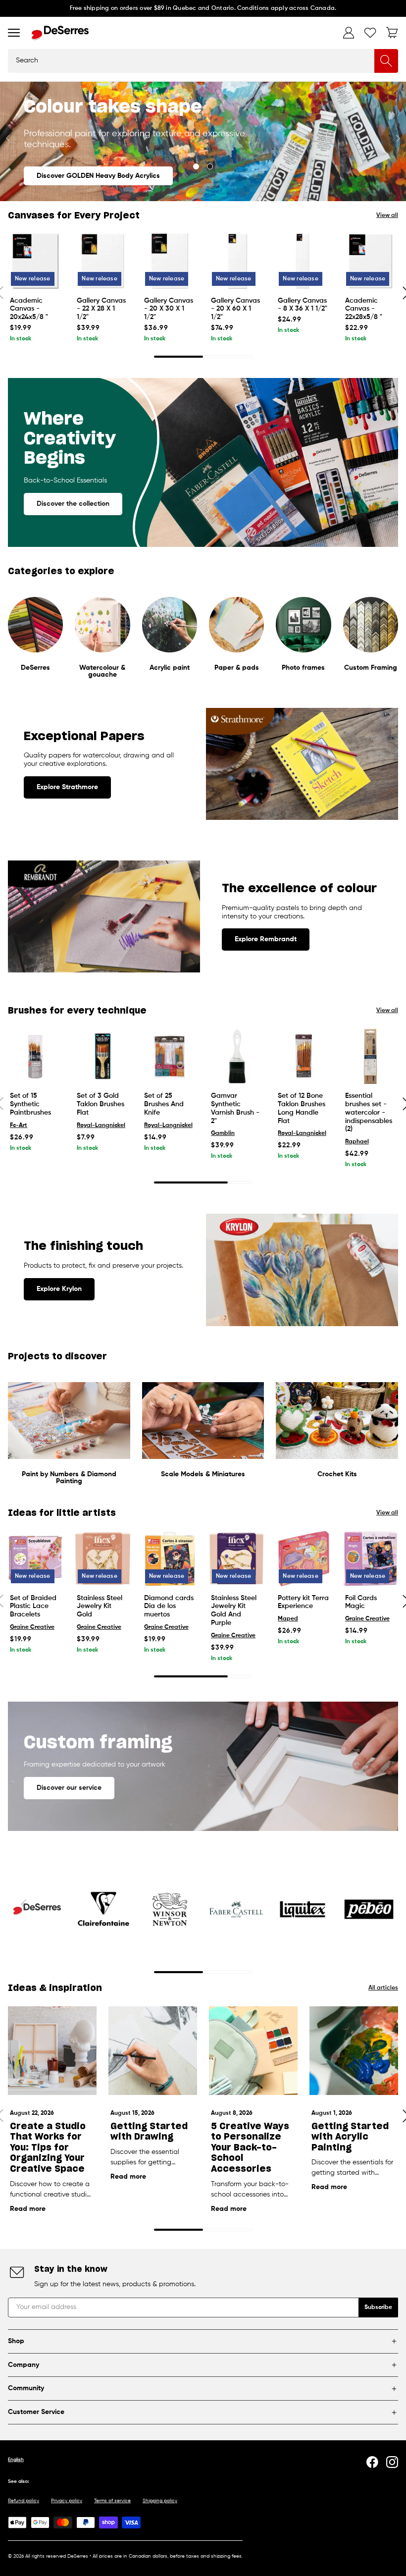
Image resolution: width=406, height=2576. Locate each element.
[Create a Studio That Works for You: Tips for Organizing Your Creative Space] (52, 2051)
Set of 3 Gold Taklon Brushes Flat (101, 1104)
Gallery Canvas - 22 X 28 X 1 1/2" (101, 309)
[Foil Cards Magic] (371, 1558)
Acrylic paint (170, 668)
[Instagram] (392, 2462)
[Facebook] (372, 2462)
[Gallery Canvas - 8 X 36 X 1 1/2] (303, 261)
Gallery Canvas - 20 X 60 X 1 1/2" (235, 309)
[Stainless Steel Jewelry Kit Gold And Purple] (236, 1558)
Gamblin (223, 1133)
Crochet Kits (337, 1474)
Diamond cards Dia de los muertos (169, 1607)
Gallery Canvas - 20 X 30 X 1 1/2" (169, 309)
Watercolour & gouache (102, 671)
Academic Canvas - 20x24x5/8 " (29, 309)
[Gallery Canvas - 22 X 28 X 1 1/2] (102, 261)
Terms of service (112, 2501)
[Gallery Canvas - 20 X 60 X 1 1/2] (236, 261)
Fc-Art (19, 1126)
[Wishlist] (370, 33)
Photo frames (303, 668)
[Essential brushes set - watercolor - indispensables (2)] (371, 1056)
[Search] (386, 61)
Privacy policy (67, 2501)
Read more (28, 2209)
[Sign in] (349, 33)
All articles (383, 1988)
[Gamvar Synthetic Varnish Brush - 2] (236, 1056)
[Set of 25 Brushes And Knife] (170, 1056)
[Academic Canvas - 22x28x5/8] (371, 261)
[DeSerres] (60, 33)
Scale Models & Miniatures (203, 1474)
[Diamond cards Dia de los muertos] (170, 1558)
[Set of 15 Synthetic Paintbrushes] (35, 1056)
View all (387, 215)
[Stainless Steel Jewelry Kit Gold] (102, 1558)
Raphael (357, 1142)
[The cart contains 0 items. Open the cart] (392, 33)
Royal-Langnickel (101, 1126)
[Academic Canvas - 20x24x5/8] (35, 261)
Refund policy (24, 2501)
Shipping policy (160, 2501)
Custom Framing (371, 668)
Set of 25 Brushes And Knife (164, 1104)
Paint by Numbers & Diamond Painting (69, 1478)
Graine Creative (32, 1627)
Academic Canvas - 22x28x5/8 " (364, 309)
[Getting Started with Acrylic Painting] (354, 2051)
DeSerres (35, 668)
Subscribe (378, 2308)
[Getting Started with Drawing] (153, 2051)
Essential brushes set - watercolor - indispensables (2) (369, 1112)
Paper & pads (237, 668)
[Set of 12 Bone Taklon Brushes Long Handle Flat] (303, 1056)
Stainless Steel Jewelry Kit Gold (100, 1607)
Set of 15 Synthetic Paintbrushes (30, 1104)
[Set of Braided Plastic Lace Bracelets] (35, 1558)
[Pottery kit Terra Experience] (303, 1558)
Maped (288, 1619)
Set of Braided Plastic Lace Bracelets (33, 1607)
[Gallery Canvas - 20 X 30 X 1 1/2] (170, 261)
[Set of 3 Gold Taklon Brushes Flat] (102, 1056)
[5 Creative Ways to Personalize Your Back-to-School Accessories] (253, 2051)
